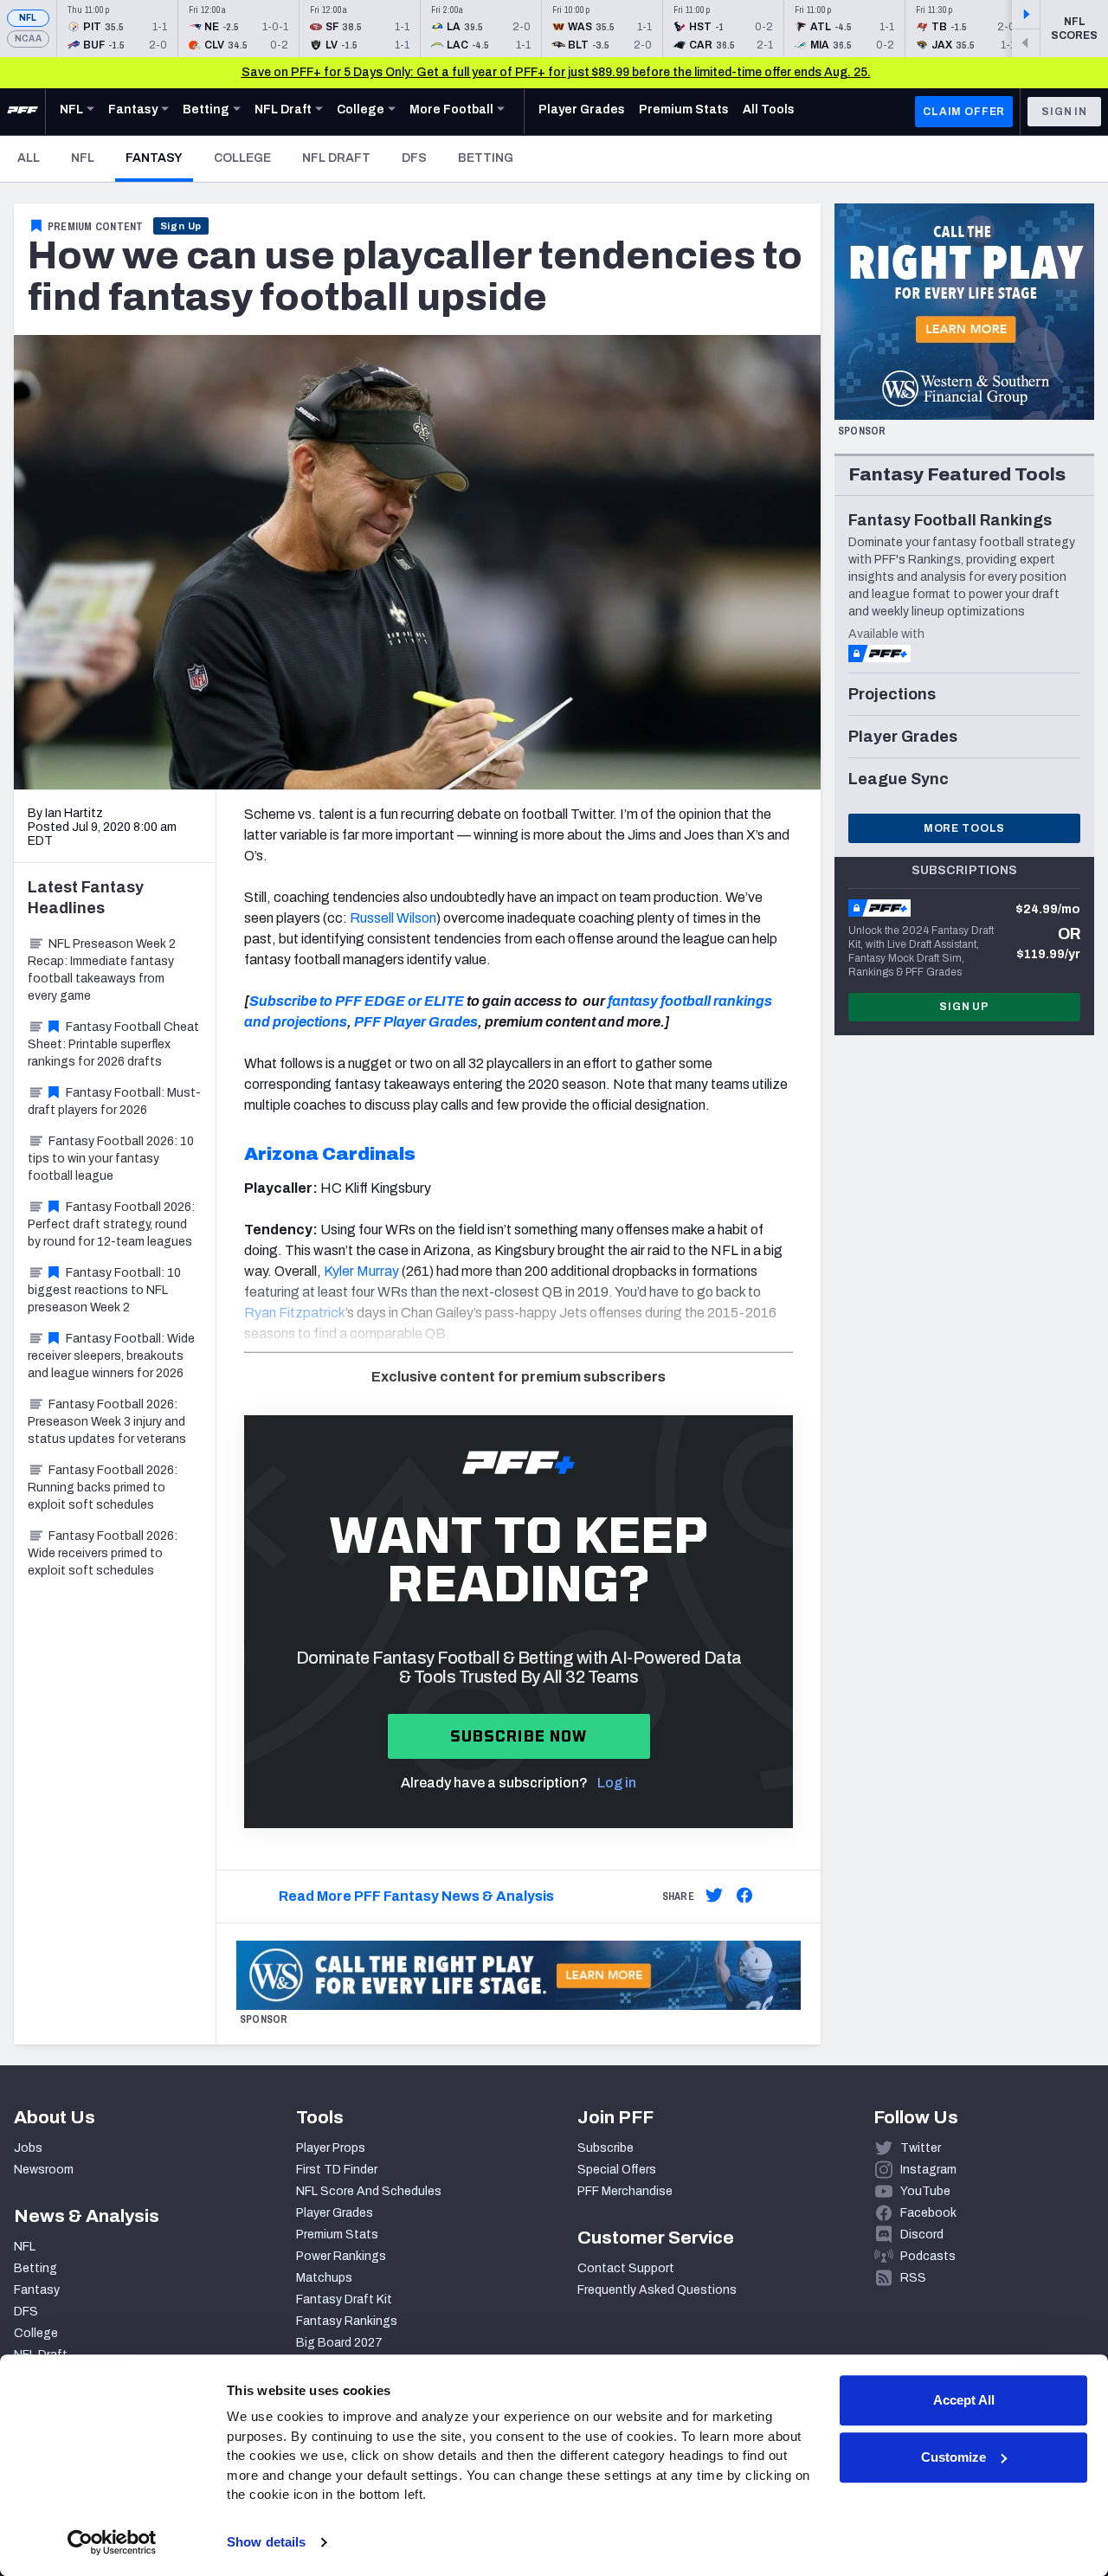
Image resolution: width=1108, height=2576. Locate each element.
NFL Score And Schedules (369, 2191)
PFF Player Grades (416, 1022)
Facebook (928, 2213)
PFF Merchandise (625, 2191)
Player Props (331, 2148)
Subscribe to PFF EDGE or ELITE (357, 1001)
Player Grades (335, 2213)
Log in (617, 1783)
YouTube (925, 2191)
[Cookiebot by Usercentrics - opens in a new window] (112, 2542)
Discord (922, 2235)
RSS (913, 2278)
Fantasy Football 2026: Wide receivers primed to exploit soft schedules (103, 1553)
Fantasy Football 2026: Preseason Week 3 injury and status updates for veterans (107, 1422)
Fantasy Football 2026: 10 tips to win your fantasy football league (111, 1159)
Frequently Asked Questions (657, 2290)
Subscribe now (519, 1736)
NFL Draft (336, 158)
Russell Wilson (393, 918)
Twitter (921, 2148)
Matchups (324, 2278)
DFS (414, 158)
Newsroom (44, 2170)
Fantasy (159, 158)
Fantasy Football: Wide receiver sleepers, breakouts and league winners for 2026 (111, 1356)
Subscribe (606, 2148)
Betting (486, 158)
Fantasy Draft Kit (344, 2299)
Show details (266, 2542)
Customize (953, 2457)
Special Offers (617, 2170)
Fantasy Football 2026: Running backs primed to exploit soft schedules (103, 1488)
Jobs (28, 2148)
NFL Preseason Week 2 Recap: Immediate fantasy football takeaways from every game (102, 970)
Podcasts (928, 2256)
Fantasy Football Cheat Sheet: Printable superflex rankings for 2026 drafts (113, 1044)
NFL (28, 18)
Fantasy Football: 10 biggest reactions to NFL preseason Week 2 (104, 1290)
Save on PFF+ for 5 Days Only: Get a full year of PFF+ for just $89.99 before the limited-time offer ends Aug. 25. (556, 72)
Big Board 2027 (339, 2343)
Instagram (928, 2170)
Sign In (1064, 112)
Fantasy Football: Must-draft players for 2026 (114, 1101)
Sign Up (181, 226)
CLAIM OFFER (964, 112)
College (242, 158)
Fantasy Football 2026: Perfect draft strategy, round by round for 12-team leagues (111, 1224)
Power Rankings (341, 2256)
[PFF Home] (23, 112)
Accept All (964, 2400)
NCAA (28, 39)
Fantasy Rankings (347, 2321)
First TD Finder (337, 2170)
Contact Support (626, 2268)
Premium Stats (337, 2235)
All (29, 158)
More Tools (964, 828)
